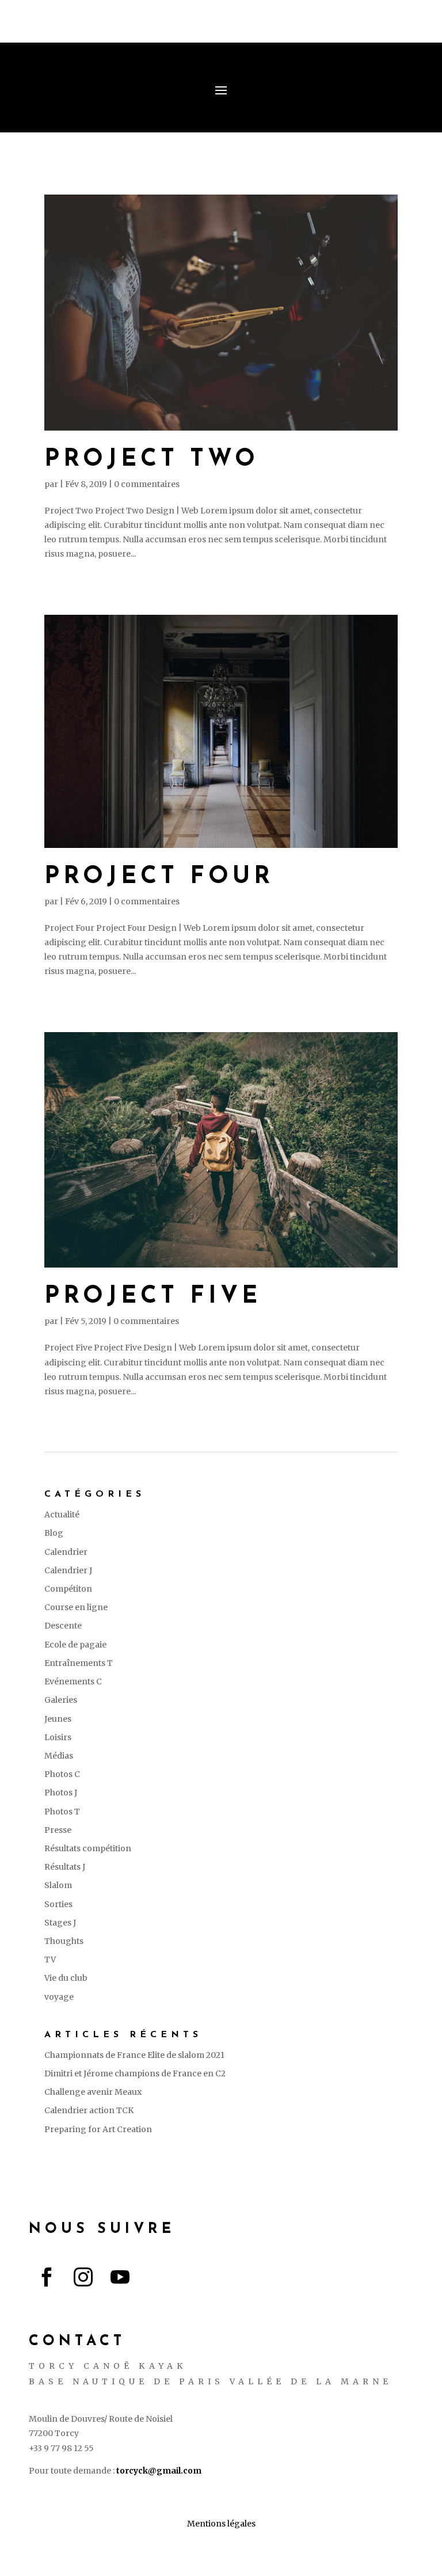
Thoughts (64, 1941)
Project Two (152, 460)
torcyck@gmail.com (159, 2471)
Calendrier (66, 1552)
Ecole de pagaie (75, 1645)
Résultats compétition (88, 1848)
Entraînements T (79, 1663)
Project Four (159, 877)
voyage (59, 1997)
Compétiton (68, 1589)
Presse (58, 1830)
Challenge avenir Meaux (93, 2092)
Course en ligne (76, 1607)
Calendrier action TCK (89, 2110)
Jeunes (58, 1719)
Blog (54, 1533)
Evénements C (73, 1681)
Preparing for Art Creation (98, 2129)
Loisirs (58, 1737)
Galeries (61, 1700)
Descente (63, 1626)
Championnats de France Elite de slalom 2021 (134, 2055)
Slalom (58, 1885)
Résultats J (65, 1867)
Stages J (60, 1923)
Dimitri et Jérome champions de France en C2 (135, 2073)
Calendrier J (68, 1570)
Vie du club (66, 1978)
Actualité (62, 1515)
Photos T (62, 1812)
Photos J (61, 1793)
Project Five (153, 1297)
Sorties (58, 1904)
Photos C (62, 1774)
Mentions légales (221, 2524)
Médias (59, 1756)
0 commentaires (147, 484)
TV (50, 1959)
